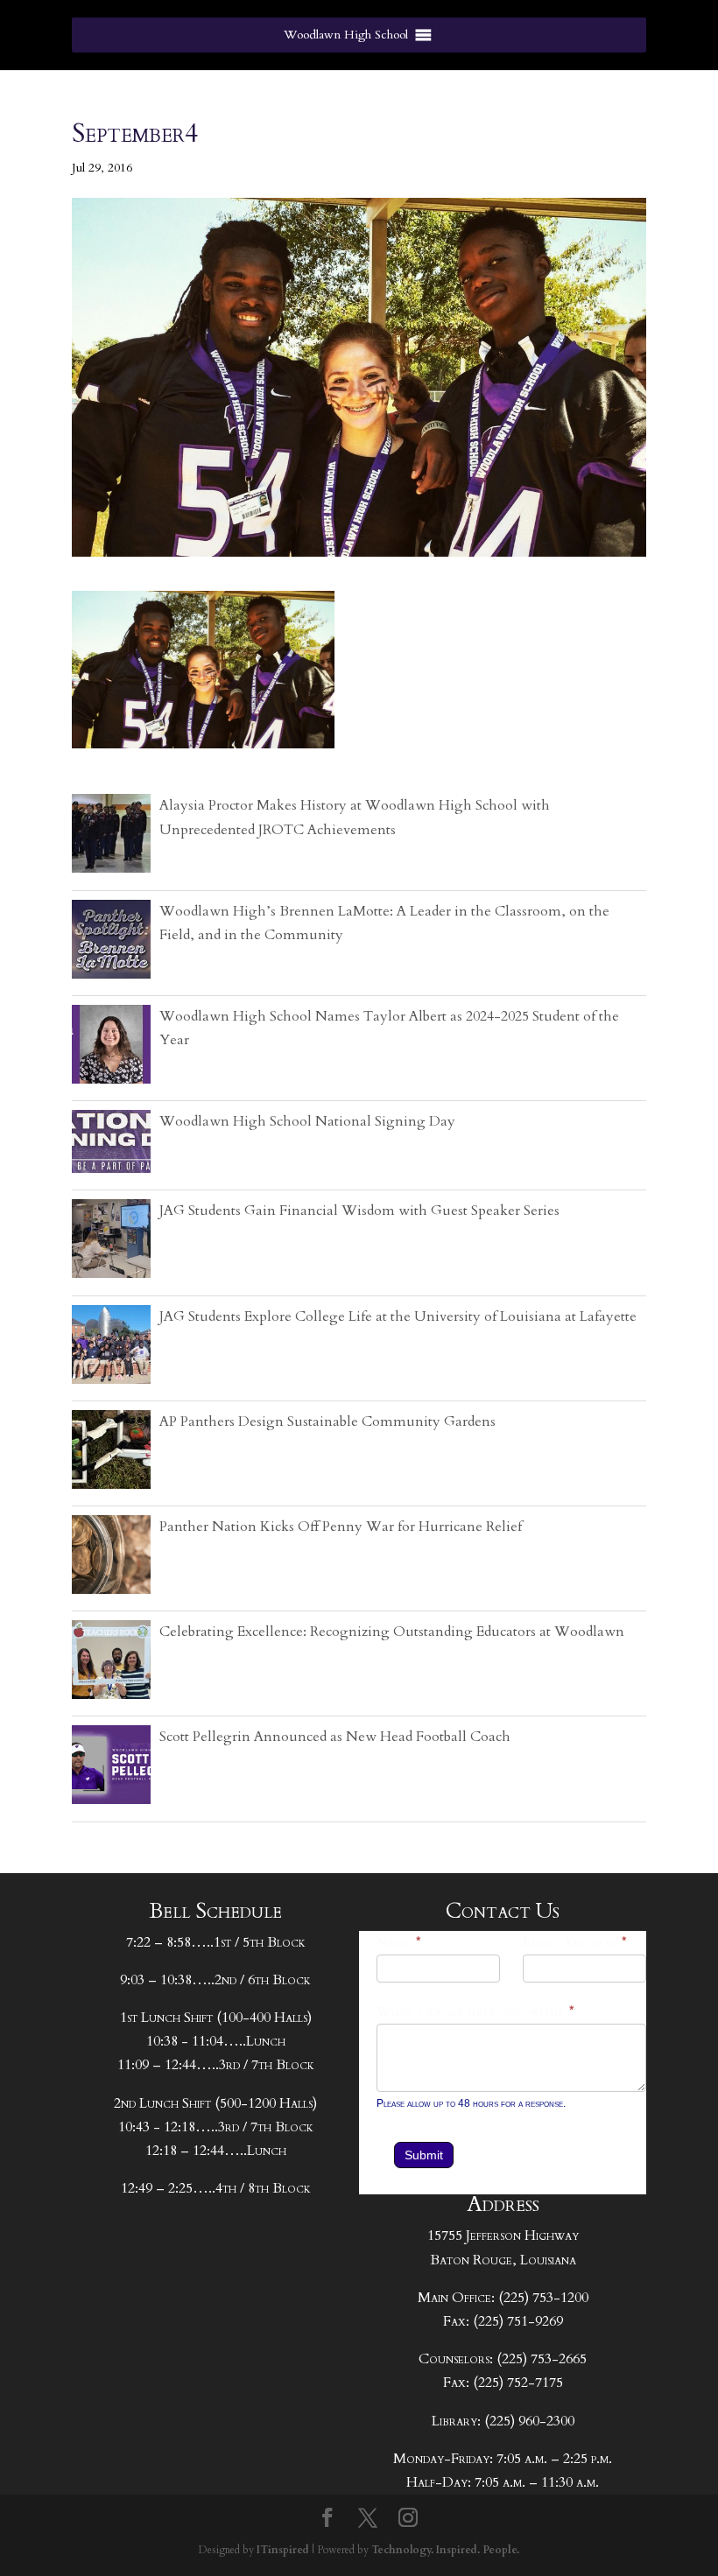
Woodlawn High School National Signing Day (307, 1121)
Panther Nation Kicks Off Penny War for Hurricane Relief (341, 1527)
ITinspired (283, 2550)
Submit (424, 2155)
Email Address (575, 1943)
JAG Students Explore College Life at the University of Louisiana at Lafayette (398, 1316)
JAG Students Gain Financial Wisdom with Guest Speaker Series (359, 1211)
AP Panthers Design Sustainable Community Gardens (327, 1421)
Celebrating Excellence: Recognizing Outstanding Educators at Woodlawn (392, 1632)
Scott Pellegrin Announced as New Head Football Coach (335, 1737)
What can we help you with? (476, 2012)
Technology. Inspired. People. (445, 2550)
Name (399, 1943)
